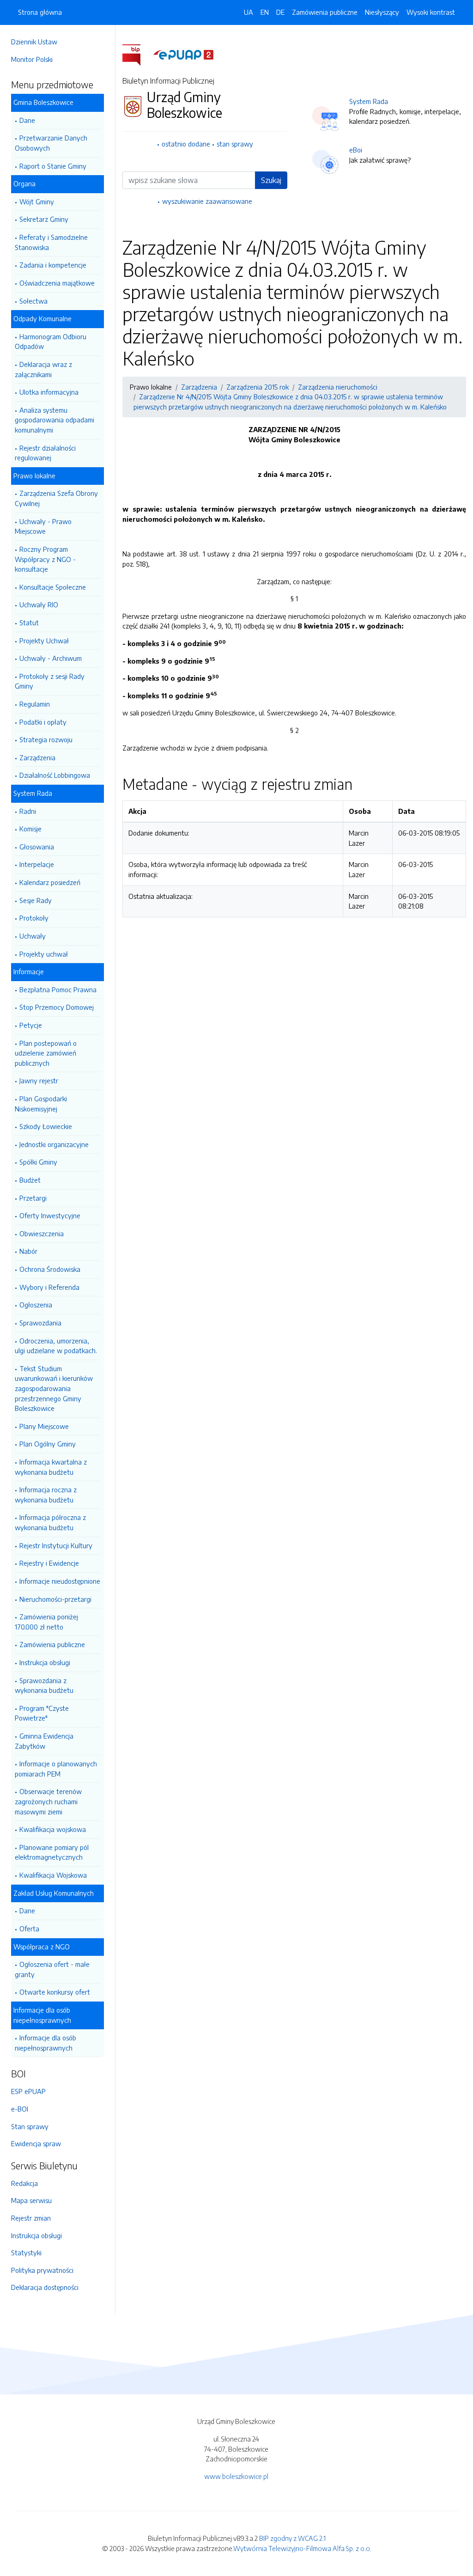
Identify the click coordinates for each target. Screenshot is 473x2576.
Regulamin (35, 704)
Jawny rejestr (39, 1080)
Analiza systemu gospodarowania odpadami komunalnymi (55, 420)
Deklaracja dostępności (45, 2287)
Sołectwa (33, 301)
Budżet (30, 1180)
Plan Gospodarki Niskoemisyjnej (41, 1104)
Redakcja (24, 2183)
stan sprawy (235, 144)
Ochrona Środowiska (50, 1269)
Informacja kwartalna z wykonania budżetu (51, 1467)
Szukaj (271, 180)
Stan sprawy (30, 2126)
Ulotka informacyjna (49, 392)
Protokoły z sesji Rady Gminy (50, 681)
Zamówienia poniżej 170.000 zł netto (46, 1622)
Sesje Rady (36, 900)
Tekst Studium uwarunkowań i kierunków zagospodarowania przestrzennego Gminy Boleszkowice (54, 1388)
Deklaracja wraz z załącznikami (43, 369)
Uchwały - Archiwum (51, 658)
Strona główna (40, 12)
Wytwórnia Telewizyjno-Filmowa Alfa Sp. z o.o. (302, 2548)
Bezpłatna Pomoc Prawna (58, 989)
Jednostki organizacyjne (54, 1144)
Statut (29, 623)
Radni (28, 811)
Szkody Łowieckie (46, 1126)
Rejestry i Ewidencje (49, 1563)
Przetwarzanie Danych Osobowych (51, 143)
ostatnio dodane (186, 144)
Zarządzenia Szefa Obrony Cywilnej (56, 498)
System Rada (369, 101)
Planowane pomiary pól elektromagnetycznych (52, 1852)
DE (280, 12)
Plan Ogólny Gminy (48, 1444)
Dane (27, 120)
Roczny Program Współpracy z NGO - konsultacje (45, 559)
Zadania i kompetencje (53, 265)
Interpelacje (37, 864)
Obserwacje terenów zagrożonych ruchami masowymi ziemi (48, 1801)
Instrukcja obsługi (45, 1662)
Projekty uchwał (44, 954)
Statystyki (26, 2252)
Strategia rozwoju (46, 739)
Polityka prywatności (42, 2270)
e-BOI (20, 2109)
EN (265, 12)
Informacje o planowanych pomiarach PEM (56, 1769)
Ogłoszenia (36, 1305)
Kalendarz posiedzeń (50, 882)
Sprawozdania (40, 1323)
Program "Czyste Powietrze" (42, 1713)
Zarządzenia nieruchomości (338, 387)
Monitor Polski (32, 59)
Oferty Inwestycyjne (50, 1215)
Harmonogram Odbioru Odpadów (51, 342)
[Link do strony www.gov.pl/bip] (137, 54)
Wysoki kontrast (431, 12)
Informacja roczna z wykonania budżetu (46, 1495)
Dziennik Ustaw (34, 42)
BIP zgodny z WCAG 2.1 (292, 2538)
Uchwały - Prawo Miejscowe (43, 526)
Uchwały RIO (39, 604)
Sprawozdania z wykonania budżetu (44, 1685)
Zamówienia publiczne (52, 1644)
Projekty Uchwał (44, 641)
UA (249, 12)
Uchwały (33, 936)
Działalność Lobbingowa (55, 775)
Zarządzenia (37, 757)
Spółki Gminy (38, 1162)
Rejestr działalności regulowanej (45, 453)
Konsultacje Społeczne (53, 587)
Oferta (29, 1929)
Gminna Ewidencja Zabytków (44, 1741)
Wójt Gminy (37, 201)
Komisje (30, 829)
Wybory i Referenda (49, 1287)
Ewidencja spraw (36, 2143)
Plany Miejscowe (44, 1426)
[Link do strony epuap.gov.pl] (183, 54)
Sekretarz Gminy (44, 219)
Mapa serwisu (31, 2200)
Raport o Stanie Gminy (53, 166)
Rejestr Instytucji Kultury (56, 1545)
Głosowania (37, 847)
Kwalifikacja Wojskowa (53, 1875)
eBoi (356, 150)
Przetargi (33, 1198)
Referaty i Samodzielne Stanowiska (51, 242)
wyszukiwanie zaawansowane (207, 201)
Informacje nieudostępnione (60, 1581)
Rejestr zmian (31, 2218)
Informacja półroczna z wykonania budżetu (50, 1522)
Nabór (28, 1251)
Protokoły (34, 918)
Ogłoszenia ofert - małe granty (52, 1969)
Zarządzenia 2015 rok (258, 387)
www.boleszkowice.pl (236, 2476)
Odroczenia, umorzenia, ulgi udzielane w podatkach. (56, 1346)
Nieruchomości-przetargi (55, 1599)
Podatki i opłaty (43, 722)
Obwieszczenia (42, 1233)
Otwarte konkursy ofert (55, 1992)
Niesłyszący (382, 12)
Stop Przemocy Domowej (57, 1007)
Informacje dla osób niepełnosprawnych (45, 2043)
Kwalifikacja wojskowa (53, 1829)
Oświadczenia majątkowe (57, 283)
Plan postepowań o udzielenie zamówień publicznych (46, 1053)
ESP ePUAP (28, 2091)
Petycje (31, 1025)
